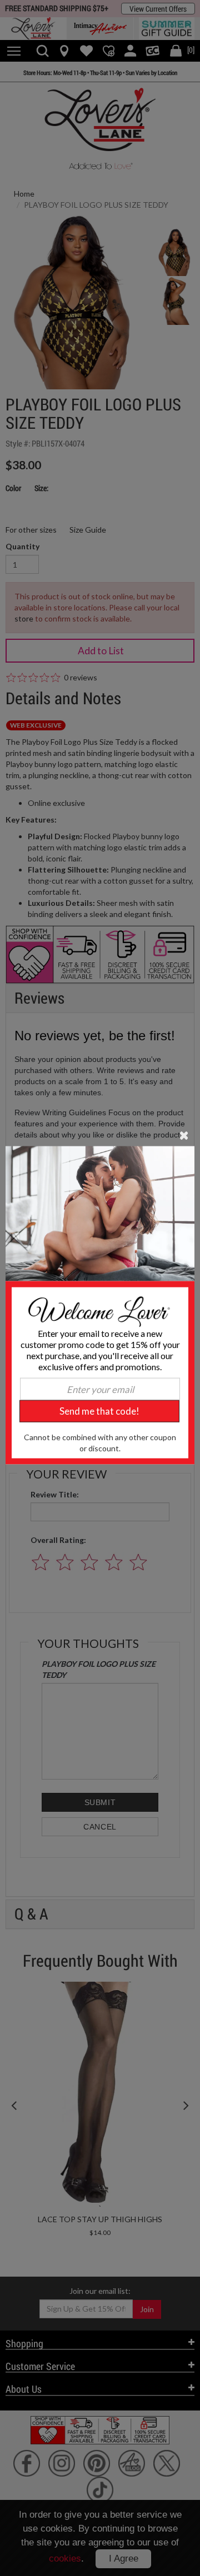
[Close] (184, 1135)
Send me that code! (99, 1411)
